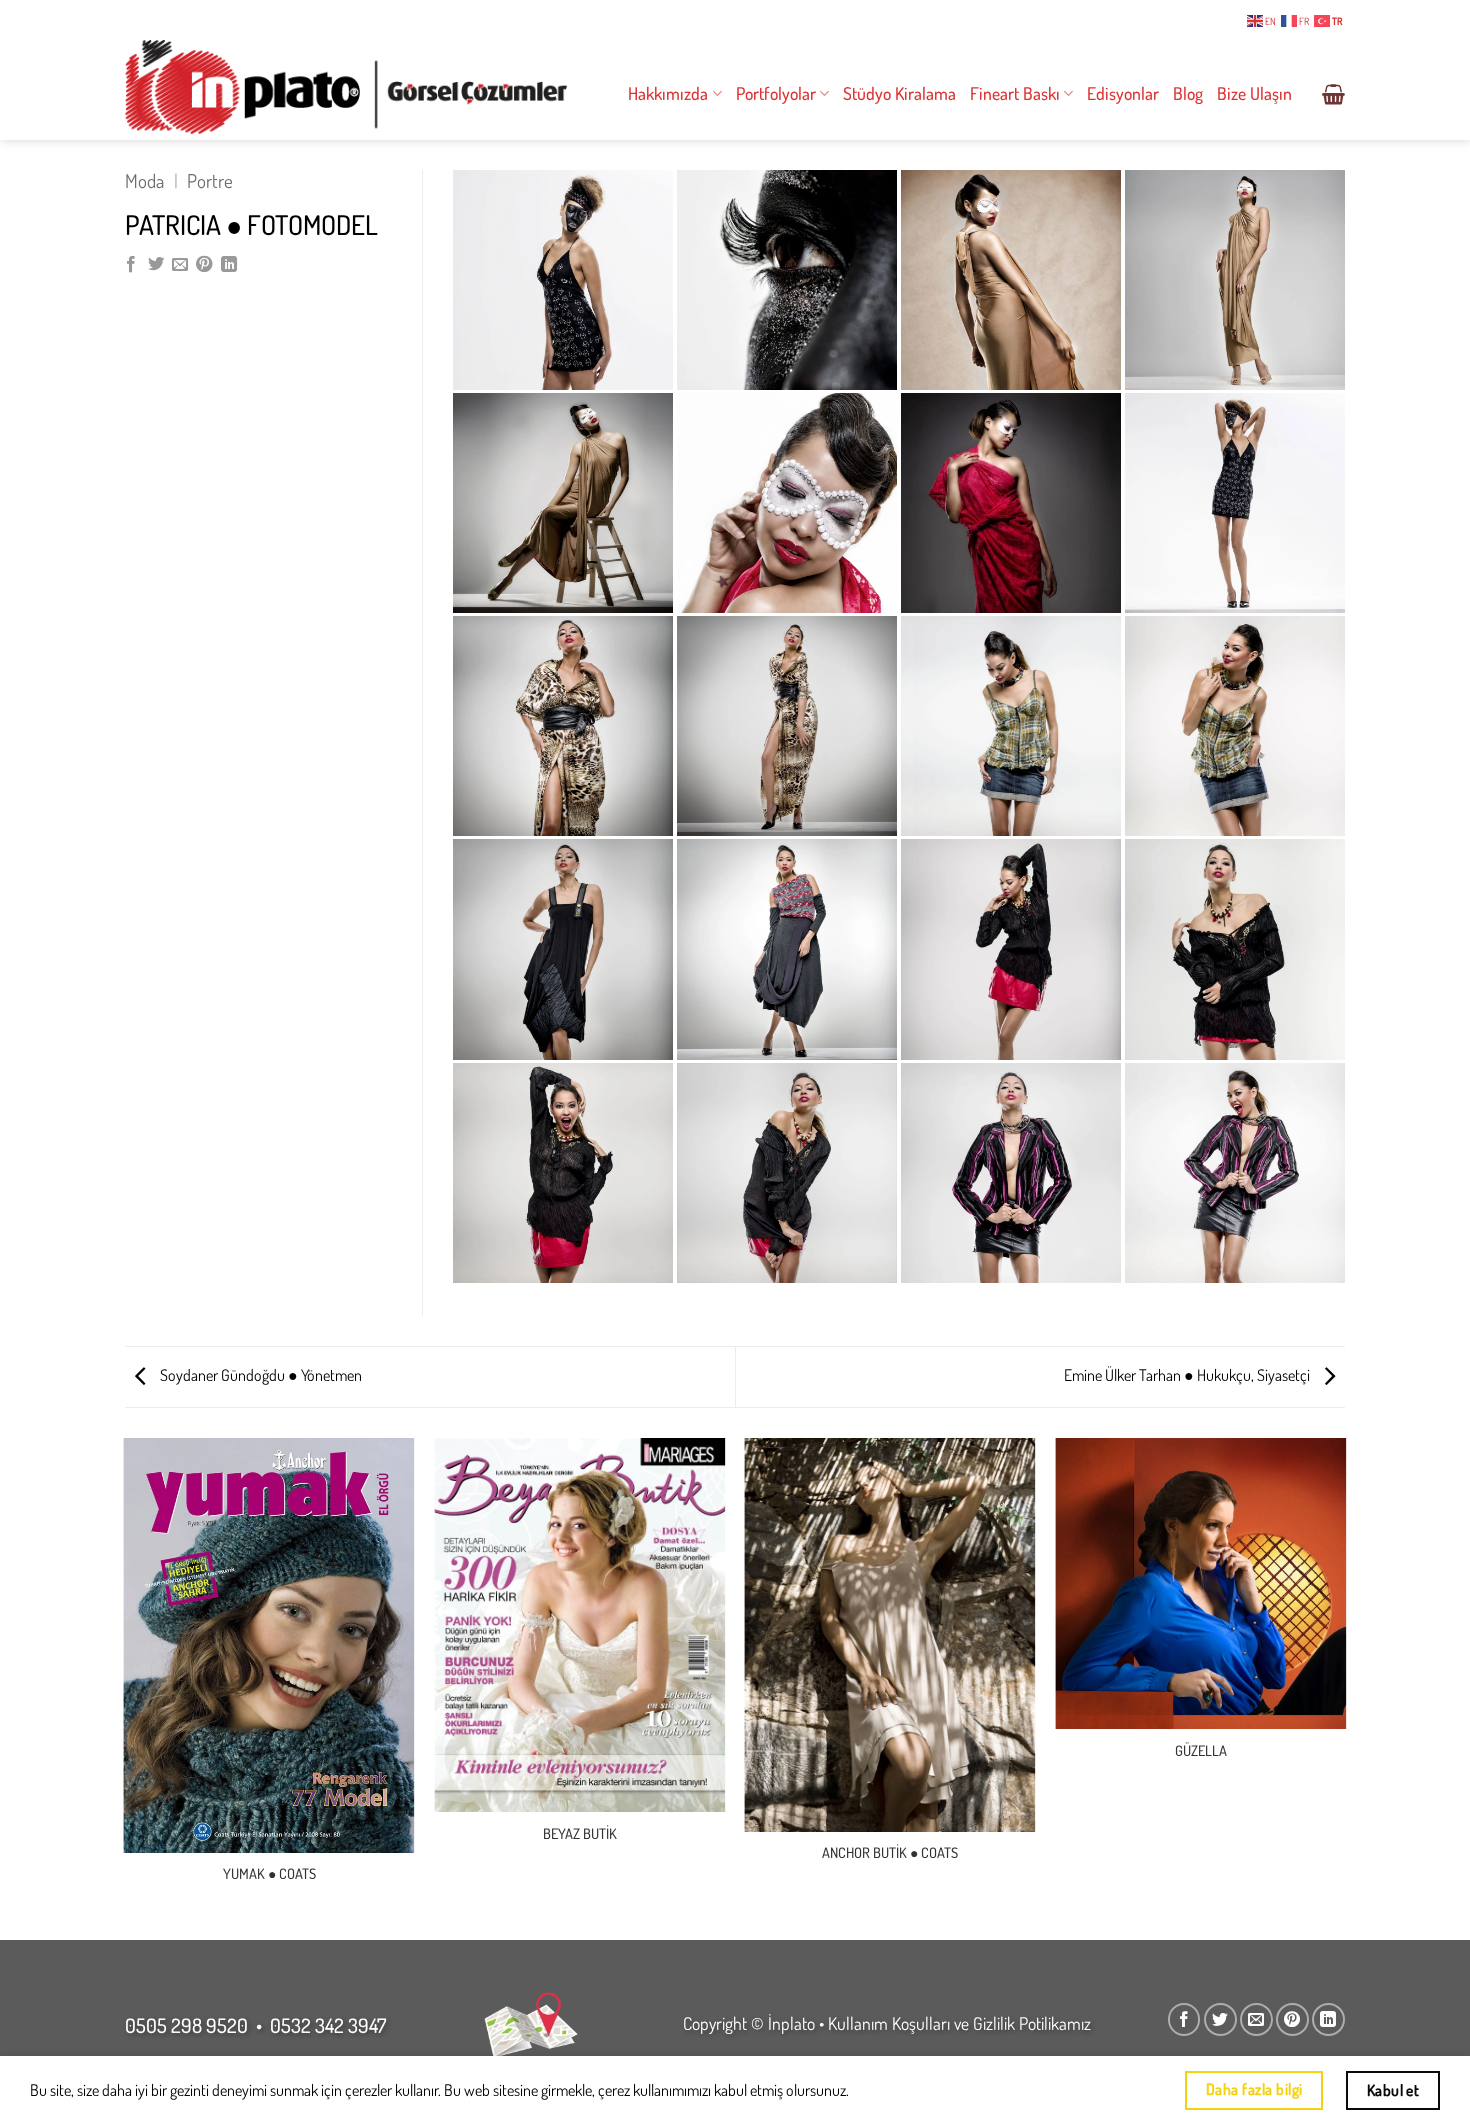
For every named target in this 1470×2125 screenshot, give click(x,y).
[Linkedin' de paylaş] (229, 265)
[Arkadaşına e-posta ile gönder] (180, 265)
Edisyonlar (1123, 93)
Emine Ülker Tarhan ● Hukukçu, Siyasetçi (1188, 1375)
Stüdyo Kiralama (899, 93)
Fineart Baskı (1015, 93)
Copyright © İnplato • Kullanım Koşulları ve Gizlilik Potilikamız (887, 2023)
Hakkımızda (668, 93)
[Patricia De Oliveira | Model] (787, 726)
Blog (1188, 93)
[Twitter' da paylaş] (156, 265)
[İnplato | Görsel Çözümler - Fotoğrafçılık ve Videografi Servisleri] (346, 87)
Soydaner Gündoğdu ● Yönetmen (259, 1375)
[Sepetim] (1333, 94)
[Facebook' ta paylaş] (131, 265)
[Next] (1345, 1687)
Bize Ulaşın (1254, 93)
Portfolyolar (776, 93)
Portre (210, 180)
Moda (144, 180)
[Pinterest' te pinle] (204, 265)
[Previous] (125, 1687)
